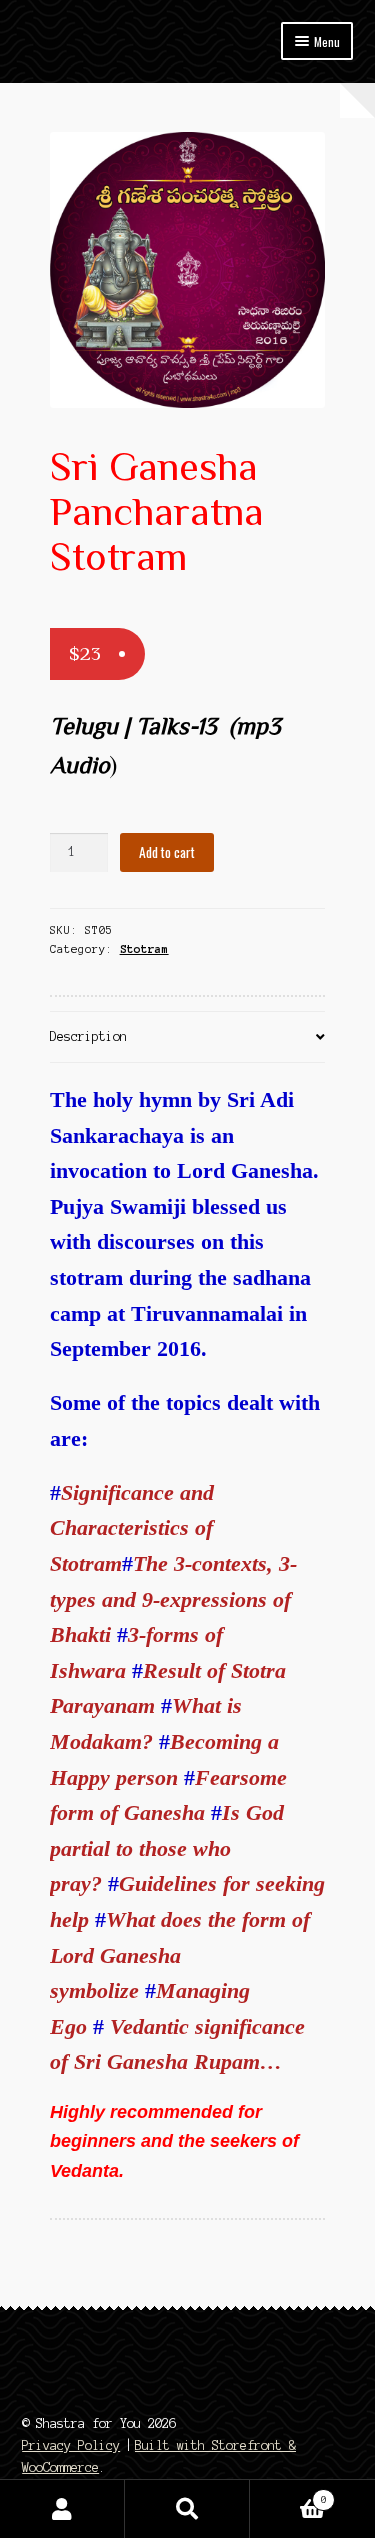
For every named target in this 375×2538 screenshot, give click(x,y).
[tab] (188, 1037)
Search (187, 2509)
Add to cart (167, 852)
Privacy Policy (71, 2445)
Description (88, 1036)
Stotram (144, 949)
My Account (62, 2509)
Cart (288, 2494)
